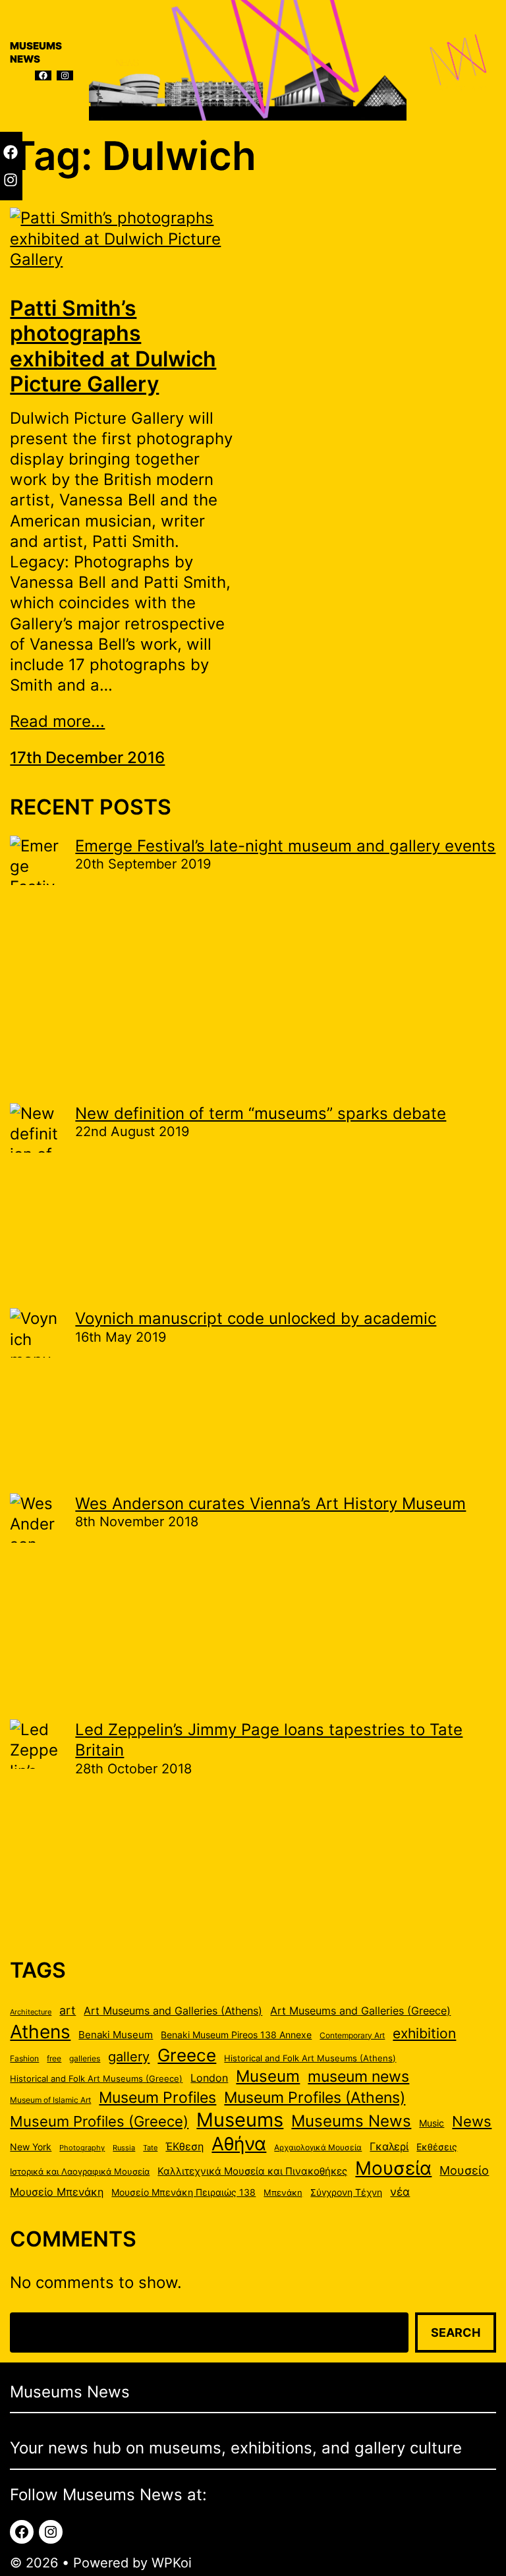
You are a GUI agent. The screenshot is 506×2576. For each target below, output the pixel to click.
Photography (82, 2148)
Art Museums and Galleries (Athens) (173, 2011)
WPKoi (172, 2563)
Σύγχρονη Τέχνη (346, 2192)
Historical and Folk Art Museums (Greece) (96, 2078)
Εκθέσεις (437, 2147)
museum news (358, 2076)
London (209, 2078)
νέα (400, 2192)
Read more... (57, 721)
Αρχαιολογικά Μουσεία (318, 2147)
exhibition (424, 2033)
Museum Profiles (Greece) (99, 2121)
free (54, 2058)
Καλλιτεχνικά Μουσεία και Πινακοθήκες (252, 2171)
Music (432, 2123)
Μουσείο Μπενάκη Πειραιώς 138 (183, 2192)
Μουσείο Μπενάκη (57, 2192)
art (68, 2010)
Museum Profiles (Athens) (315, 2097)
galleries (85, 2058)
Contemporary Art (352, 2035)
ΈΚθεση (184, 2147)
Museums (240, 2120)
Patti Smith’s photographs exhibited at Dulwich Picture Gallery (113, 346)
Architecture (31, 2012)
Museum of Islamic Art (50, 2100)
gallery (129, 2056)
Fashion (24, 2058)
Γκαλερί (389, 2147)
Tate (150, 2148)
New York (31, 2147)
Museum (268, 2076)
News (472, 2121)
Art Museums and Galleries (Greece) (360, 2011)
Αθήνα (239, 2144)
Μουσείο (464, 2170)
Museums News (351, 2121)
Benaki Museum (116, 2035)
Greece (187, 2055)
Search (456, 2333)
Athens (40, 2032)
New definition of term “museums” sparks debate (261, 1113)
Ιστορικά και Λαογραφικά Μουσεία (80, 2171)
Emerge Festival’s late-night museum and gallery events (285, 846)
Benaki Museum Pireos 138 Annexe (236, 2035)
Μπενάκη (283, 2192)
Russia (124, 2148)
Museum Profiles (157, 2097)
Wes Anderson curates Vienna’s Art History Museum (270, 1503)
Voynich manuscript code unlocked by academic (256, 1318)
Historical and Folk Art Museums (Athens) (310, 2058)
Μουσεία (393, 2168)
